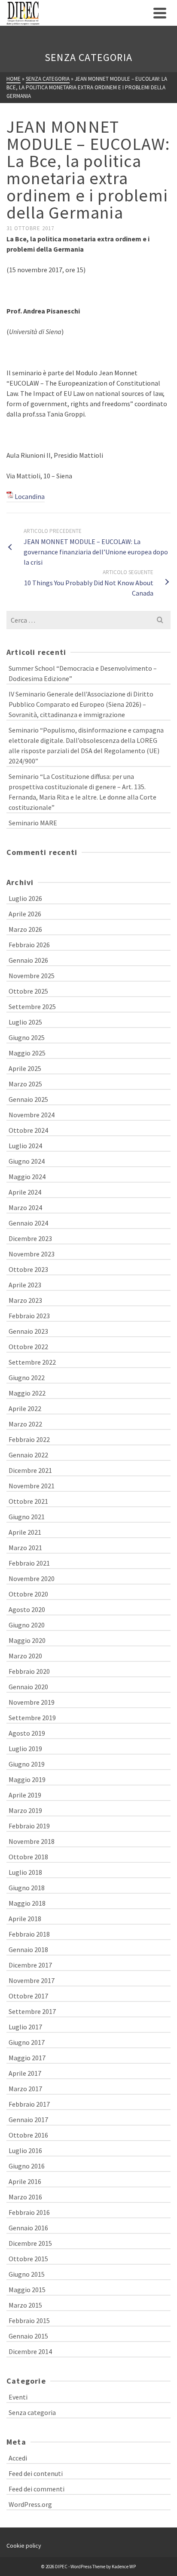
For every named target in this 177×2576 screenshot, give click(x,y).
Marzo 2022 (25, 1424)
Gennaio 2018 (28, 1949)
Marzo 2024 (25, 1207)
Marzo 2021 (25, 1548)
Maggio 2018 (27, 1903)
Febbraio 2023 (29, 1316)
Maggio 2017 (27, 2058)
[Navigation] (160, 13)
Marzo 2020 (25, 1656)
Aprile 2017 (25, 2073)
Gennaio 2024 (28, 1223)
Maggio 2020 (27, 1640)
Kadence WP (124, 2567)
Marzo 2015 (25, 2305)
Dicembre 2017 (30, 1965)
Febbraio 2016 (29, 2212)
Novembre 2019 (32, 1702)
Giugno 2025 (27, 1037)
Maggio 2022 (27, 1393)
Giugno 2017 (27, 2042)
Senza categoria (32, 2412)
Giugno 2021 (27, 1517)
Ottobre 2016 (28, 2135)
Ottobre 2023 (28, 1269)
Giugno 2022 (27, 1378)
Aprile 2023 (25, 1285)
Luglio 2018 (25, 1872)
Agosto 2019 (27, 1733)
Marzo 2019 (25, 1810)
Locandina (30, 496)
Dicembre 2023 (30, 1238)
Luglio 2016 (25, 2150)
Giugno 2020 (27, 1625)
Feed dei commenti (37, 2489)
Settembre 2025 (32, 1007)
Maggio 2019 (27, 1779)
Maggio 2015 (27, 2290)
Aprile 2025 (25, 1068)
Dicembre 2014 (30, 2351)
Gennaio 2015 (28, 2336)
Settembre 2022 (32, 1362)
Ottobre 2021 (28, 1501)
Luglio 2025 (25, 1022)
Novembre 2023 (32, 1254)
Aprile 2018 (25, 1919)
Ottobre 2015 (28, 2259)
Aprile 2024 (25, 1192)
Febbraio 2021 (29, 1563)
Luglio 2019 (25, 1749)
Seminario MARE (33, 823)
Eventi (18, 2397)
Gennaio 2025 (28, 1099)
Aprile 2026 (25, 914)
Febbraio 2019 (29, 1826)
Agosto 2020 (27, 1609)
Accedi (18, 2458)
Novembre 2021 (32, 1486)
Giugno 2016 (27, 2166)
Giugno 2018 (27, 1888)
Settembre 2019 (32, 1718)
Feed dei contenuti (36, 2473)
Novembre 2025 (32, 976)
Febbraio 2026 (29, 945)
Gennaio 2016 (28, 2228)
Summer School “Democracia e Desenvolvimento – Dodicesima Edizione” (83, 673)
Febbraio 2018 (29, 1934)
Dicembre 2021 (30, 1470)
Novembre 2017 (32, 1980)
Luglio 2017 (25, 2027)
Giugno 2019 (27, 1764)
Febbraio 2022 (29, 1439)
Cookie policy (24, 2546)
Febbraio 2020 (29, 1671)
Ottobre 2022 (28, 1347)
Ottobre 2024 (28, 1130)
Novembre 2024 (32, 1115)
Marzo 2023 (25, 1300)
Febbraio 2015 (29, 2321)
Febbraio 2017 (29, 2104)
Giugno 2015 (27, 2274)
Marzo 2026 (25, 929)
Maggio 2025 (27, 1053)
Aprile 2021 (25, 1532)
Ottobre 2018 (28, 1857)
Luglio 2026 (25, 898)
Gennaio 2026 (28, 960)
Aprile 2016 (25, 2181)
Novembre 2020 (32, 1578)
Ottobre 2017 (28, 1996)
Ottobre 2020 (28, 1594)
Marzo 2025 (25, 1084)
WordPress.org (30, 2504)
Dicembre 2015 (30, 2243)
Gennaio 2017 (28, 2120)
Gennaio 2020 (28, 1687)
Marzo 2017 (25, 2089)
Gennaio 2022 (28, 1455)
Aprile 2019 (25, 1795)
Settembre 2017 (32, 2011)
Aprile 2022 (25, 1408)
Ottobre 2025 (28, 991)
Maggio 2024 (27, 1177)
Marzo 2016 (25, 2197)
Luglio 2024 (25, 1146)
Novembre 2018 (32, 1841)
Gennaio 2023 (28, 1331)
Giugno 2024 (27, 1161)
